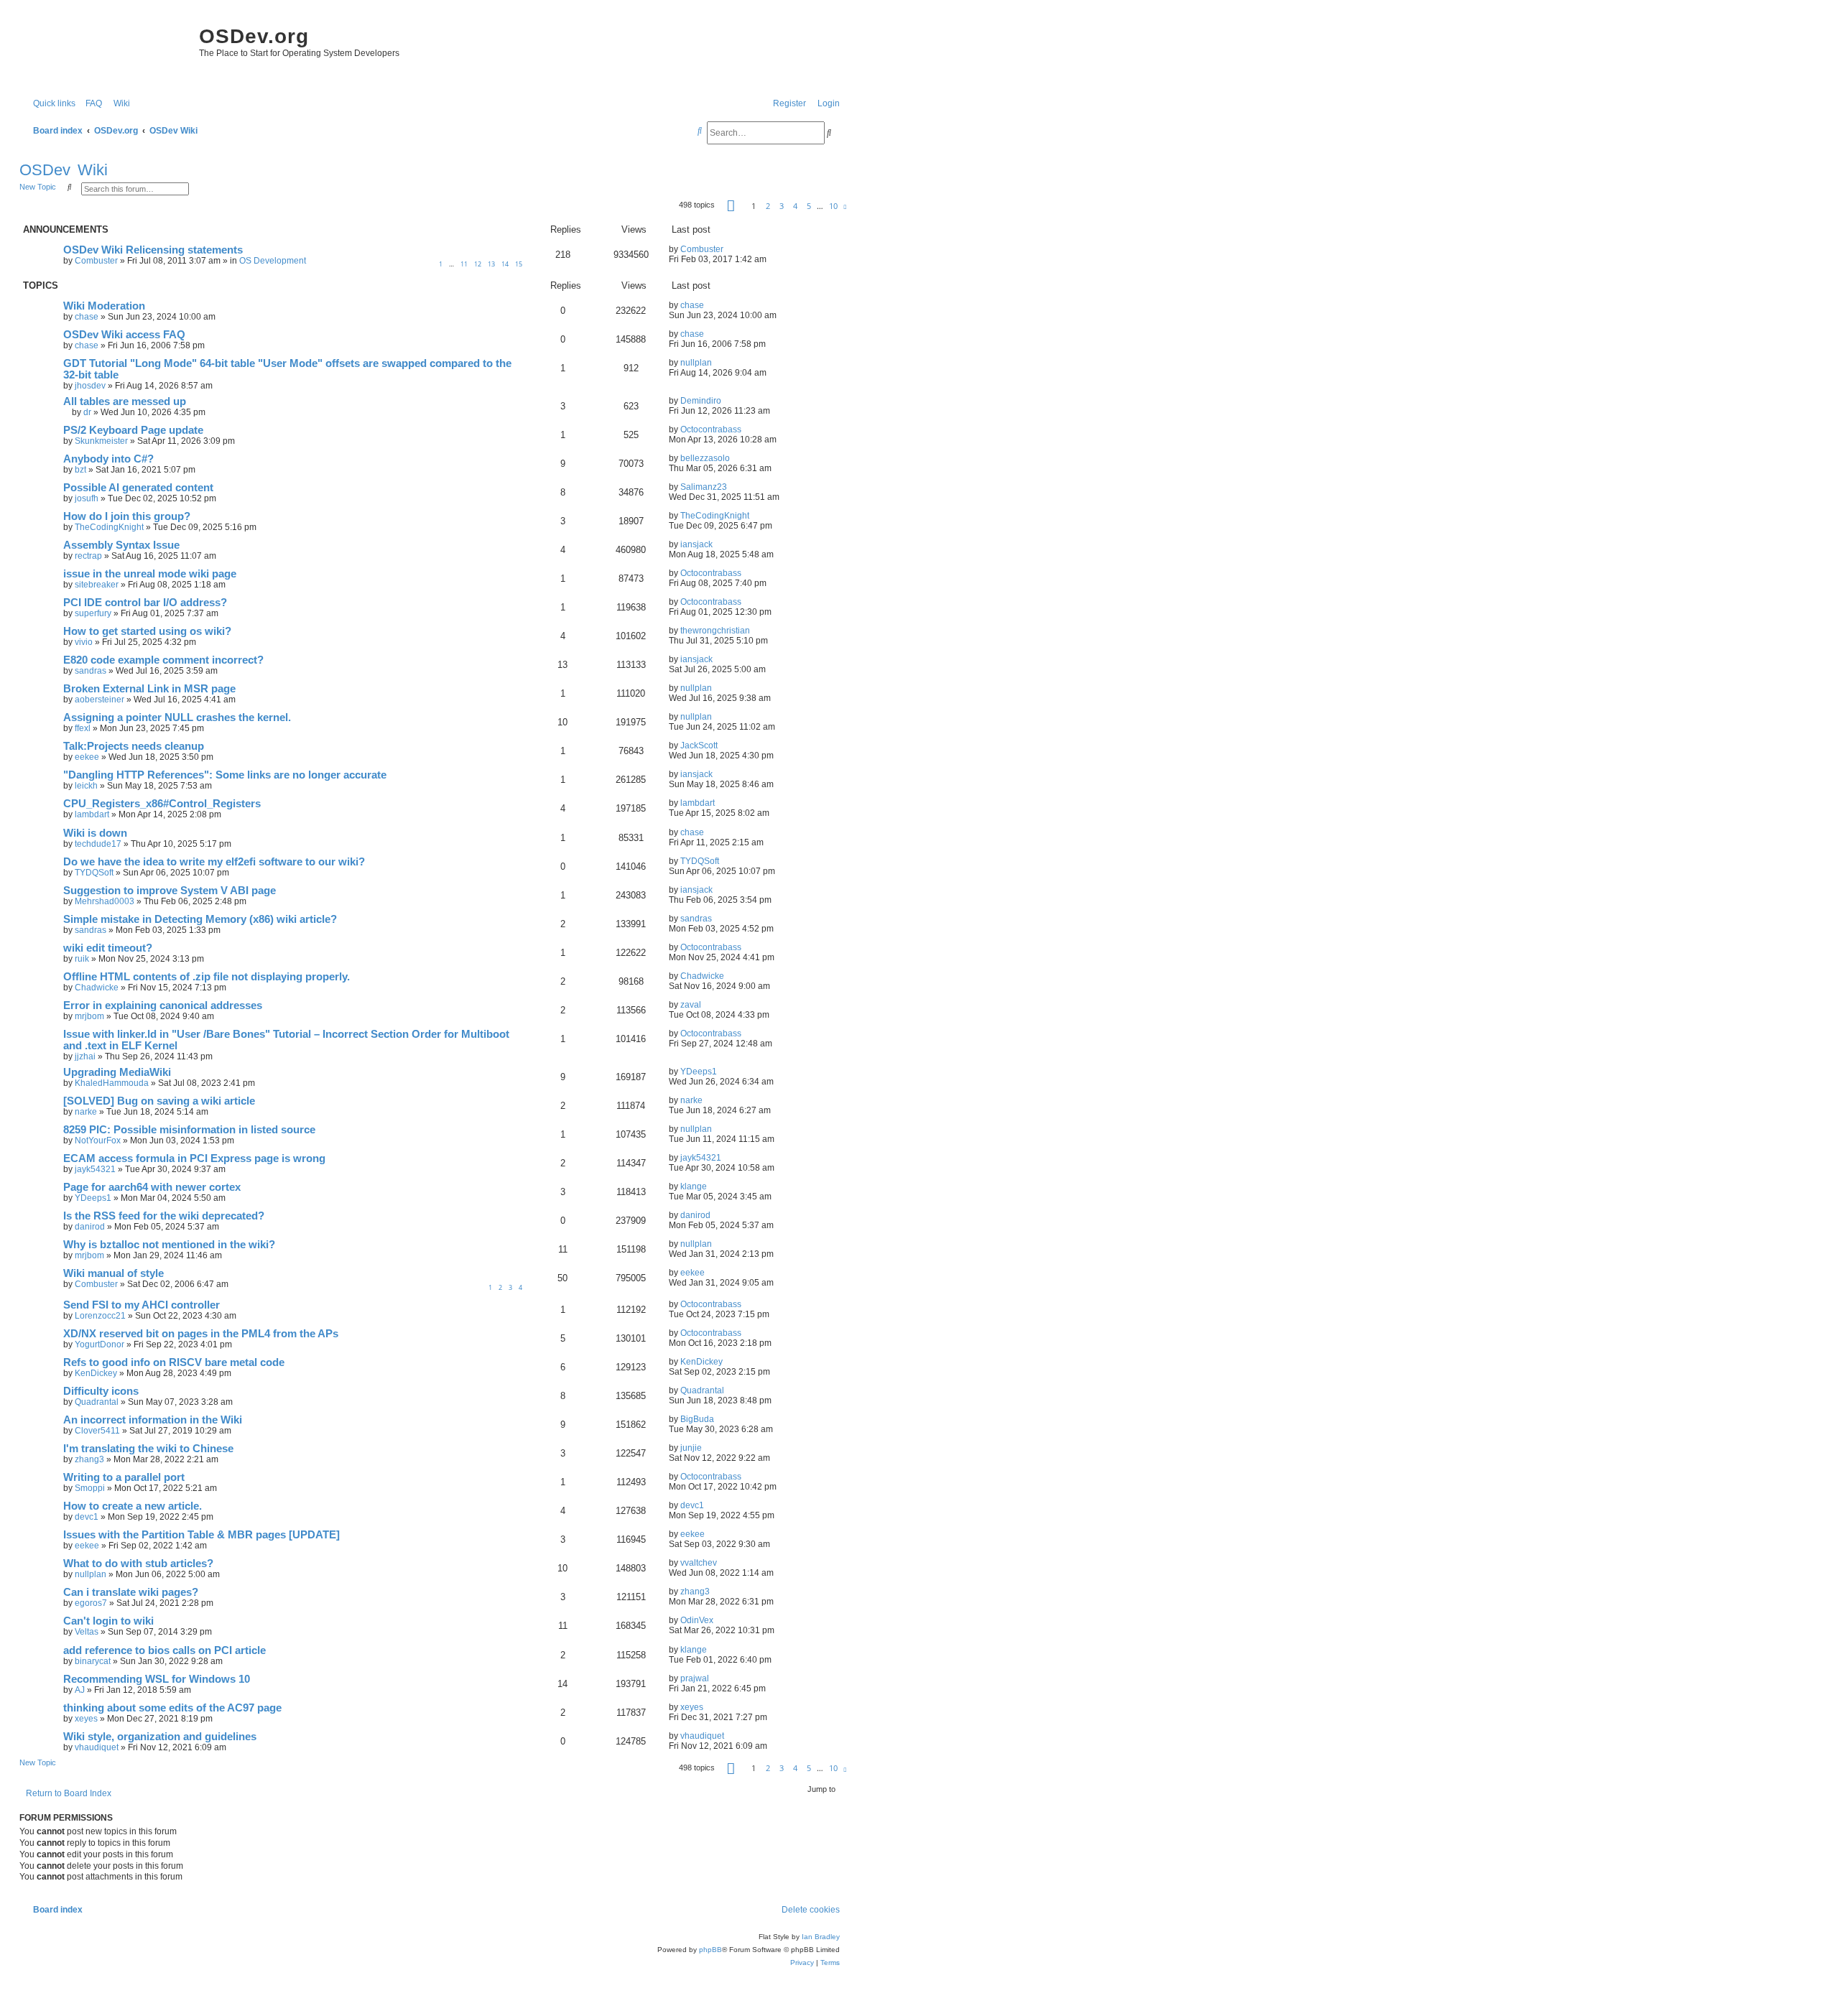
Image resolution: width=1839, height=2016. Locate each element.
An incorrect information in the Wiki (153, 1420)
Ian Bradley (821, 1937)
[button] (731, 205)
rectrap (88, 556)
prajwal (695, 1678)
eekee (87, 757)
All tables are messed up (125, 401)
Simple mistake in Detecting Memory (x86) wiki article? (200, 919)
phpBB (710, 1950)
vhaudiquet (97, 1747)
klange (694, 1186)
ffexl (83, 728)
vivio (84, 642)
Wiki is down (95, 833)
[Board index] (106, 50)
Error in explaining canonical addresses (163, 1005)
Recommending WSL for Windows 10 (157, 1679)
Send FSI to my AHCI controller (142, 1305)
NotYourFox (98, 1141)
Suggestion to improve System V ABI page (170, 891)
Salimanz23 (704, 487)
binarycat (93, 1661)
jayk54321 (95, 1169)
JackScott (699, 745)
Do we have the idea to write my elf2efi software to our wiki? (214, 862)
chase (87, 317)
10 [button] (833, 206)
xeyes (86, 1719)
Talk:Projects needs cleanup (134, 746)
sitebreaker (97, 585)
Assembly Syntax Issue (121, 545)
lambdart (92, 814)
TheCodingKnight (109, 527)
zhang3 (89, 1459)
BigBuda (697, 1419)
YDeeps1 (699, 1072)
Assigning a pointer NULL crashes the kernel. (177, 717)
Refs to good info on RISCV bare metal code (174, 1362)
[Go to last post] (729, 249)
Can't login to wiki (108, 1621)
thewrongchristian (715, 631)
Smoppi (90, 1488)
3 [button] (782, 206)
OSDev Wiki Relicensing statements (153, 250)
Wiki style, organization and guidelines (160, 1737)
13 (491, 264)
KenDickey (96, 1373)
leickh (86, 786)
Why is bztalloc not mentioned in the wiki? (169, 1245)
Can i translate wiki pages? (131, 1592)
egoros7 (91, 1603)
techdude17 (98, 844)
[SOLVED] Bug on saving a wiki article (159, 1101)
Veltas (87, 1632)
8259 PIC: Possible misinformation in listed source (189, 1130)
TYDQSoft (94, 873)
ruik (82, 959)
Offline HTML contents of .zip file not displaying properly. (207, 977)
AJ (80, 1690)
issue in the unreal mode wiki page (150, 574)
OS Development (273, 261)
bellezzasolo (705, 458)
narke (86, 1112)
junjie (691, 1448)
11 (464, 264)
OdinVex (697, 1620)
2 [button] (768, 206)
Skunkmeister (101, 441)
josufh (87, 498)
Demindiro (701, 401)
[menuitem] (91, 104)
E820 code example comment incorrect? (163, 660)
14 (505, 264)
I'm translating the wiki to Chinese (148, 1449)
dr (87, 412)
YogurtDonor (99, 1344)
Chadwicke (97, 988)
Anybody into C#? (108, 459)
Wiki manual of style (114, 1273)
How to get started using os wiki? (147, 631)
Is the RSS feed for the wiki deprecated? (164, 1216)
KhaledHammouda (112, 1083)
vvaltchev (699, 1563)
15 (519, 264)
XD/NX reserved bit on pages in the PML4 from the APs (201, 1334)
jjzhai (85, 1056)
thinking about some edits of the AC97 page (172, 1708)
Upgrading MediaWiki (117, 1072)
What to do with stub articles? (138, 1564)
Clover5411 (97, 1431)
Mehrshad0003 (105, 901)
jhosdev (90, 386)
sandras (91, 671)
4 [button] (795, 206)
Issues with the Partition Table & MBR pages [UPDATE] (201, 1535)
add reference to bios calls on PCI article (165, 1650)
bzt (80, 470)
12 (478, 264)
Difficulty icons (101, 1391)
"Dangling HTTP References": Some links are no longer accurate (225, 775)
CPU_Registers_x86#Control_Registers (162, 804)
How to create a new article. (133, 1506)
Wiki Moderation (104, 306)
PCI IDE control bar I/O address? (145, 603)
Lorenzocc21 (100, 1316)
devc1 (87, 1517)
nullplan (696, 363)
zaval (691, 1005)
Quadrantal (97, 1402)
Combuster (96, 261)
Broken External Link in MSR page (149, 689)
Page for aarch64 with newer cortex (152, 1187)
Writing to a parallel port (124, 1477)
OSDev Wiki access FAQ (124, 335)
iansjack (696, 544)
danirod (90, 1227)
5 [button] (809, 206)
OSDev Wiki (64, 170)
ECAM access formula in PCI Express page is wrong (194, 1158)
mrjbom (89, 1016)
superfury (93, 613)
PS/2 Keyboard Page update (133, 430)
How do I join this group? (127, 516)
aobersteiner (99, 700)
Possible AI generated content (138, 488)
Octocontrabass (711, 429)
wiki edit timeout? (108, 948)
